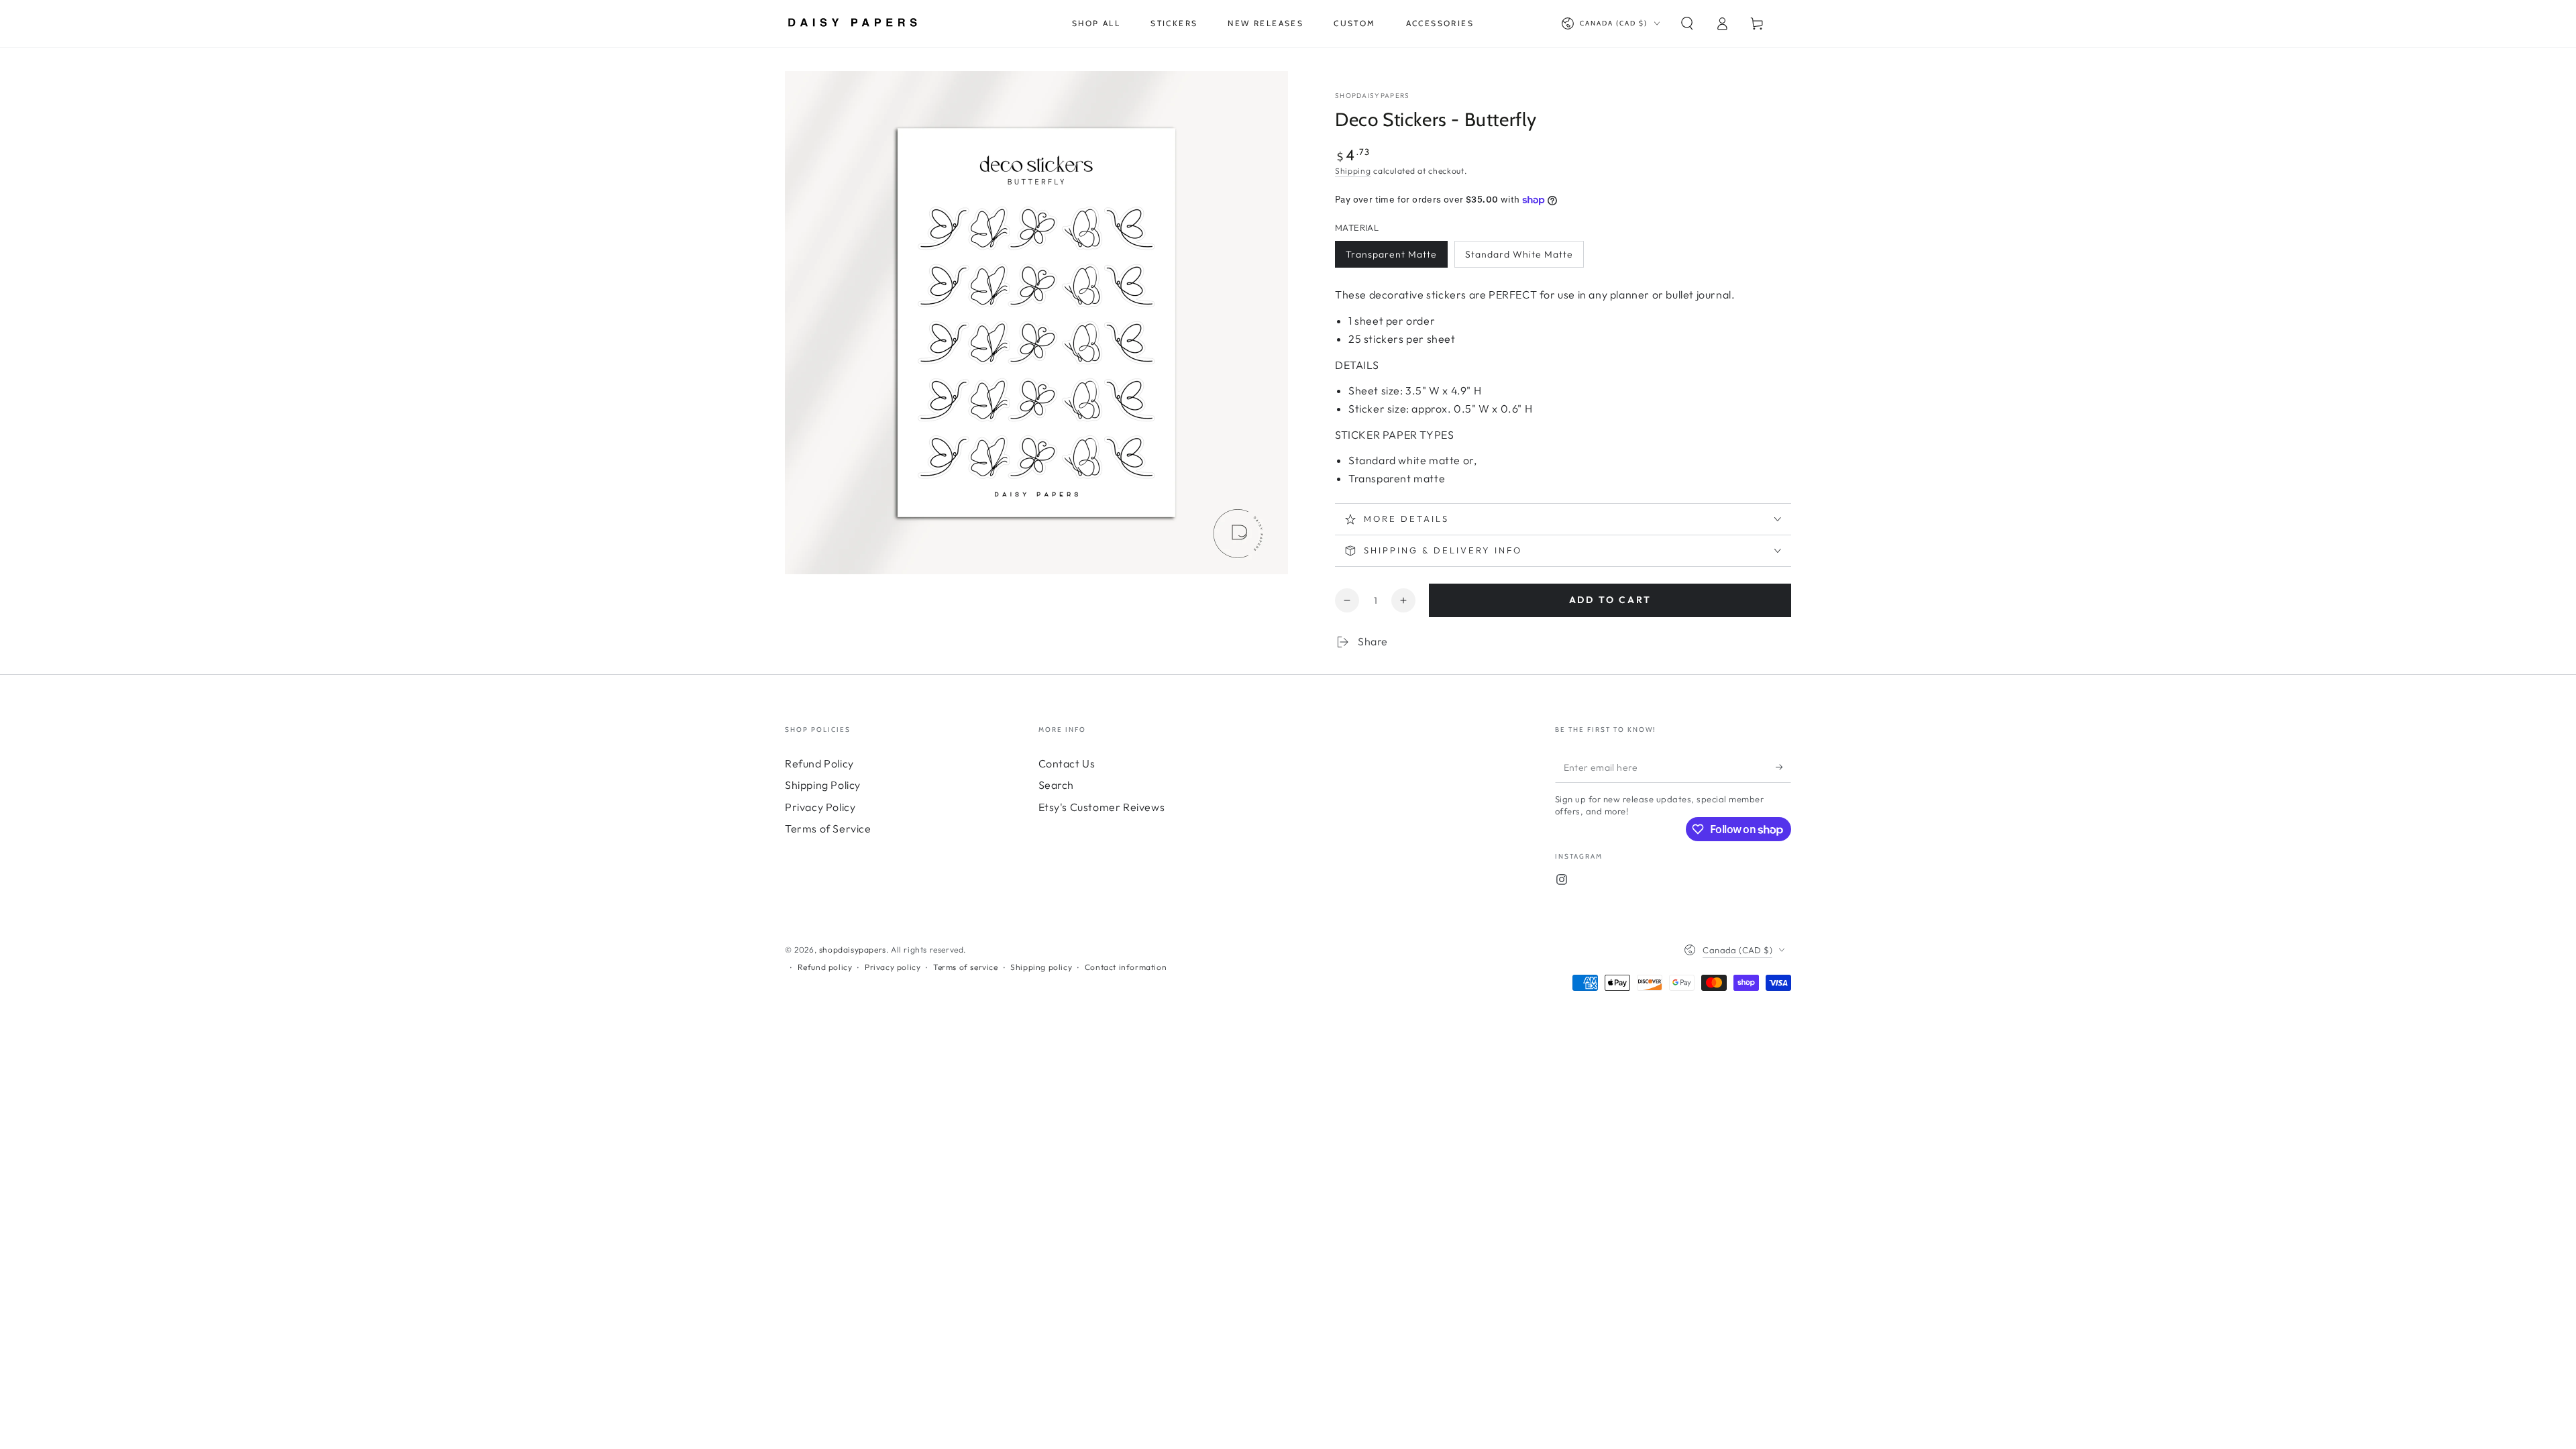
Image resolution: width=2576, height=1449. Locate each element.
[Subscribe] (1783, 767)
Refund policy (825, 967)
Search (1057, 785)
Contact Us (1067, 763)
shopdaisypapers (1373, 96)
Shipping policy (1041, 967)
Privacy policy (893, 967)
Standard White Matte (1519, 254)
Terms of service (966, 967)
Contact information (1126, 967)
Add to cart (1610, 600)
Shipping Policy (823, 785)
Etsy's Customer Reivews (1102, 807)
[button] (1687, 23)
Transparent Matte (1391, 254)
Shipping (1353, 171)
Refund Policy (819, 763)
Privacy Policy (820, 807)
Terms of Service (828, 828)
